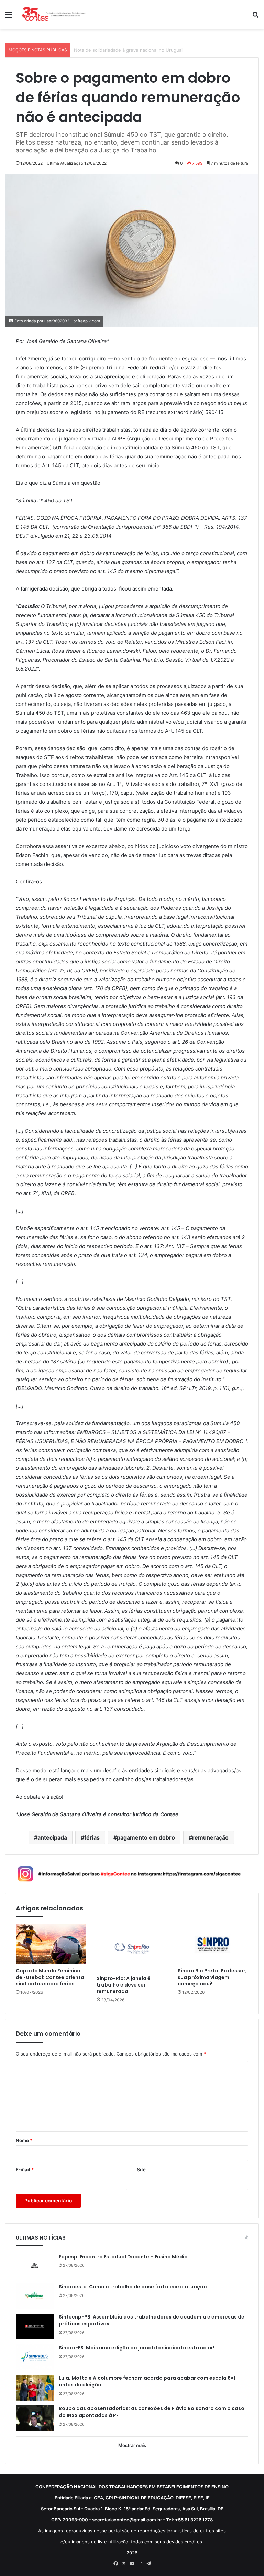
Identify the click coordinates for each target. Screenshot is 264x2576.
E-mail (25, 2169)
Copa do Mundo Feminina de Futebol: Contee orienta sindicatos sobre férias (50, 1977)
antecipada (52, 1837)
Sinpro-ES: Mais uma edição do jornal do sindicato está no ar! (137, 2348)
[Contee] (54, 14)
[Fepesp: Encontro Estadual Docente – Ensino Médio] (35, 2266)
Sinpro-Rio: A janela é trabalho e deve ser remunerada (124, 1985)
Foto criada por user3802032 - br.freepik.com (57, 321)
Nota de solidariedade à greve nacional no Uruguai (128, 50)
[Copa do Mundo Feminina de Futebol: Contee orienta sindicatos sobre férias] (51, 1944)
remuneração (210, 1837)
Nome (24, 2140)
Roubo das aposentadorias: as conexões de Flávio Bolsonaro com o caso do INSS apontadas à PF (152, 2412)
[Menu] (9, 17)
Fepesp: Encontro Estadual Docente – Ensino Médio (123, 2257)
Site (141, 2169)
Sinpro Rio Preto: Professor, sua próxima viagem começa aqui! (212, 1977)
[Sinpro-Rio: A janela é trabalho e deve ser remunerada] (132, 1948)
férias (92, 1837)
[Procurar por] (255, 17)
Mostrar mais (132, 2445)
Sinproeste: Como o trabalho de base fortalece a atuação (133, 2287)
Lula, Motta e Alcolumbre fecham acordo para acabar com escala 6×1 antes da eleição (147, 2382)
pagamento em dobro (146, 1837)
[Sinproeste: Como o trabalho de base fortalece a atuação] (35, 2296)
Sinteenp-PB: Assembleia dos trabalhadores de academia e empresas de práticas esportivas (152, 2320)
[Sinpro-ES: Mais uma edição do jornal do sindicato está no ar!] (35, 2357)
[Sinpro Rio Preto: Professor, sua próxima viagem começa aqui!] (213, 1944)
